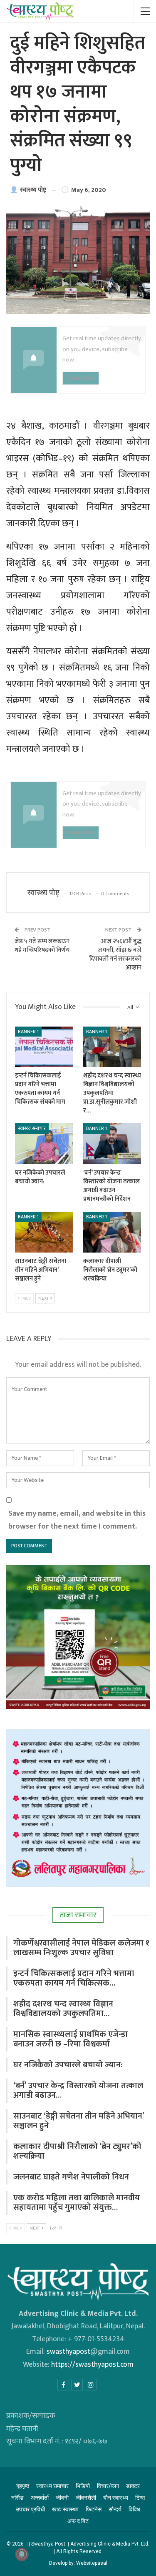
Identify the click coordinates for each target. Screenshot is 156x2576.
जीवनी (62, 2498)
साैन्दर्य (115, 2509)
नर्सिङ (17, 2498)
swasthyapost (68, 2352)
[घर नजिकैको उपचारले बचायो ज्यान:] (44, 1144)
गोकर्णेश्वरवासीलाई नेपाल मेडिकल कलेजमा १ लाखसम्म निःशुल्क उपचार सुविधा (81, 1948)
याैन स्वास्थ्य (116, 2498)
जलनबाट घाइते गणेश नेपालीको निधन (71, 2177)
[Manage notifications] (22, 2554)
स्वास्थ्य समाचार (32, 1128)
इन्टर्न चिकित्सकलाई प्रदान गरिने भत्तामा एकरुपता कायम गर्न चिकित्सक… (74, 1978)
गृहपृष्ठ (23, 2486)
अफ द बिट (78, 2521)
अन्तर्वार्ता (40, 2498)
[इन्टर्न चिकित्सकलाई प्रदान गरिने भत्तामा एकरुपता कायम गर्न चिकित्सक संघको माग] (44, 1047)
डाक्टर (133, 2486)
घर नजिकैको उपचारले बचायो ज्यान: (68, 2065)
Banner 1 (28, 1032)
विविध (134, 2509)
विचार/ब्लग (108, 2486)
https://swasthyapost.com (92, 2365)
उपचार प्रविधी (30, 2509)
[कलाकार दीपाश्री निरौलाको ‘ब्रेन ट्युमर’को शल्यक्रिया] (112, 1232)
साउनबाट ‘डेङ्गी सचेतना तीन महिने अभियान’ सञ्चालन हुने (79, 2121)
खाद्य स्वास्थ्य (65, 2509)
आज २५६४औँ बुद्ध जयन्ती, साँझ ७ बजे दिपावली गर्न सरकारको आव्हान (115, 954)
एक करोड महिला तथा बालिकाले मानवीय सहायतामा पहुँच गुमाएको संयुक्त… (77, 2203)
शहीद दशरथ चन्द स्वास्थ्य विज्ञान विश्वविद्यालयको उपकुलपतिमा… (63, 2009)
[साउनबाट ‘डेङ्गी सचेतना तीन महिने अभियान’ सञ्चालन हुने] (44, 1232)
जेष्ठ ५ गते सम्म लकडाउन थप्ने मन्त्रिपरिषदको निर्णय (42, 946)
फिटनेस (94, 2509)
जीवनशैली (86, 2498)
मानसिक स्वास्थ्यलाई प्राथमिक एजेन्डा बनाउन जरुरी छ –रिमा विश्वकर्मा (71, 2039)
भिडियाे (83, 2486)
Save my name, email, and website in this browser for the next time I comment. (77, 1520)
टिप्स (140, 2498)
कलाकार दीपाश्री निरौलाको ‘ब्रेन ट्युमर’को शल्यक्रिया (77, 2151)
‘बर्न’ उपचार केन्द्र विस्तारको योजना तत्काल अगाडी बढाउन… (78, 2090)
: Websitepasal (90, 2563)
